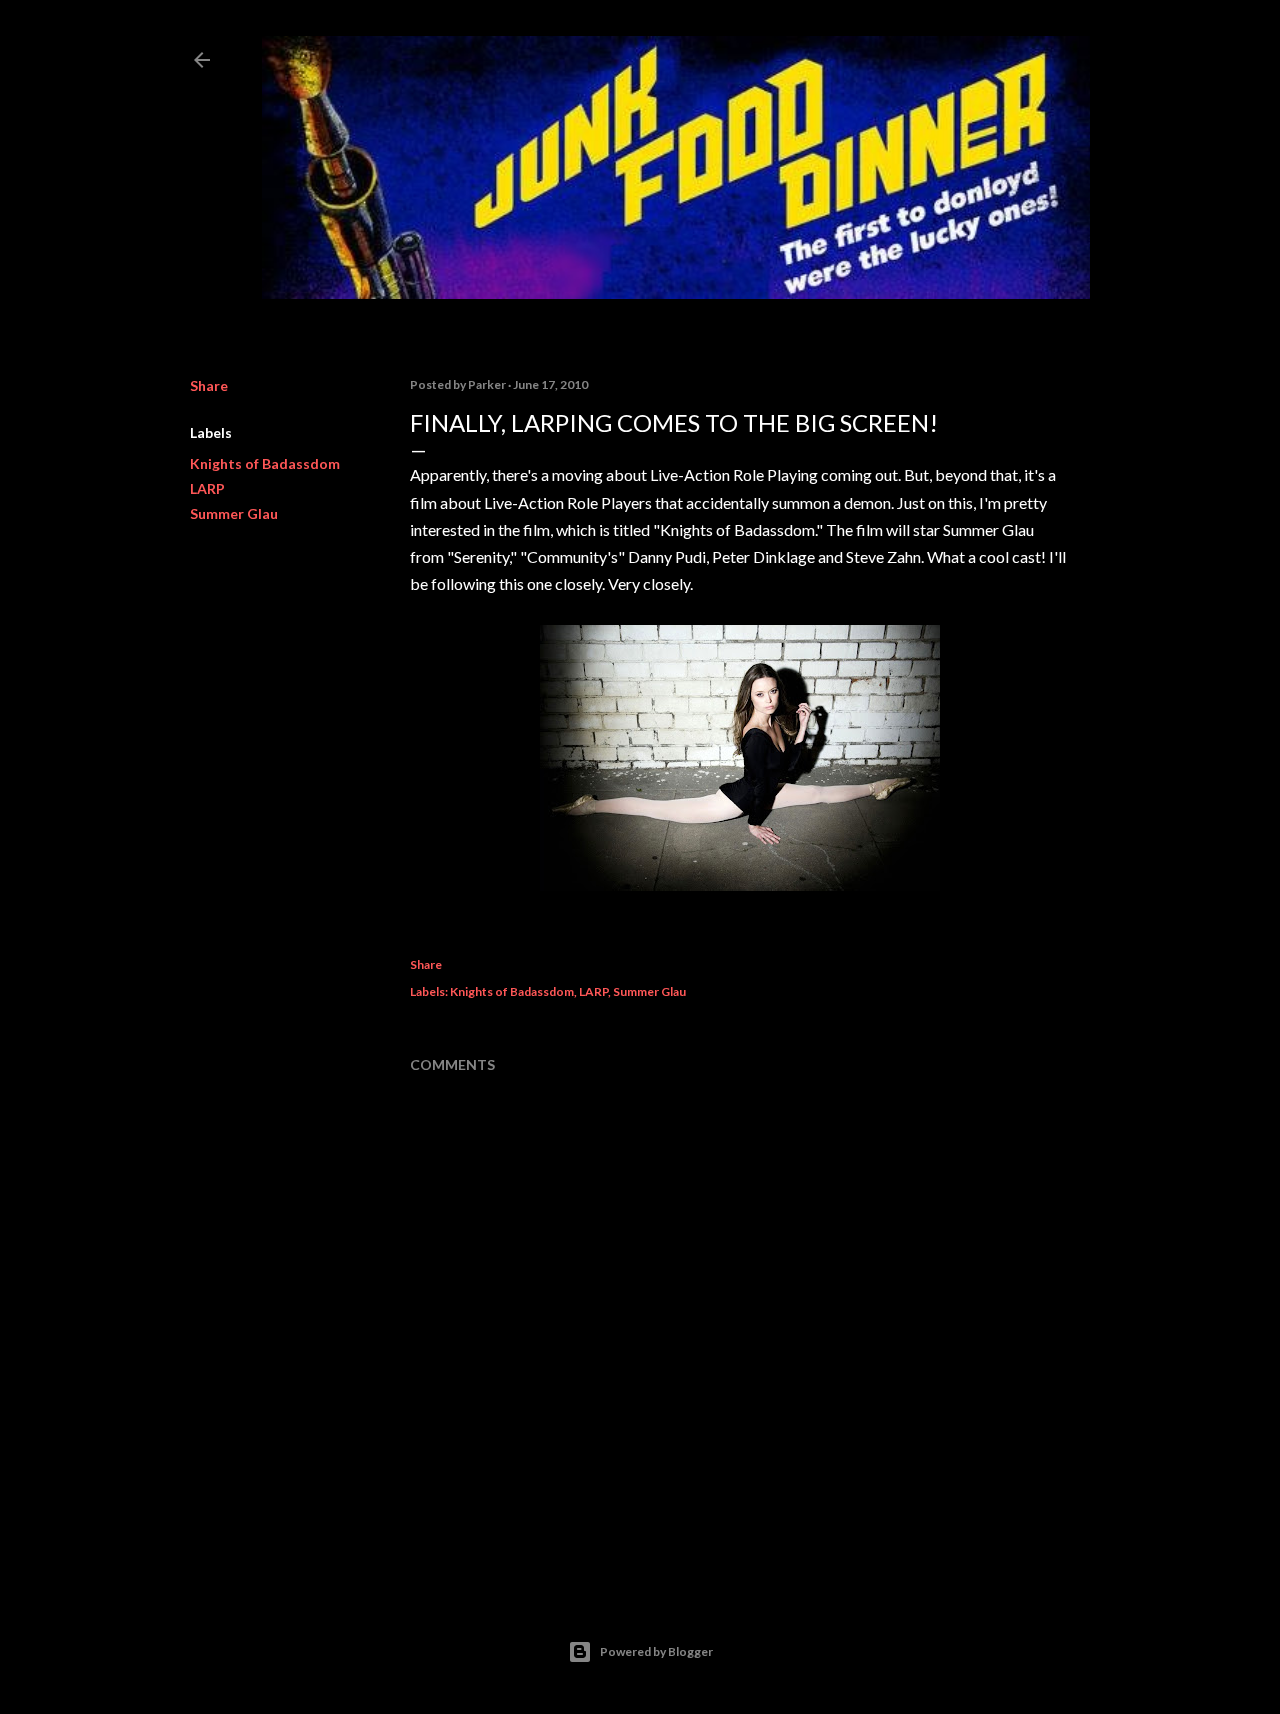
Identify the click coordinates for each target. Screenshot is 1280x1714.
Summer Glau (234, 513)
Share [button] (209, 385)
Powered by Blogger (656, 1651)
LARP (207, 488)
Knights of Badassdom (265, 463)
